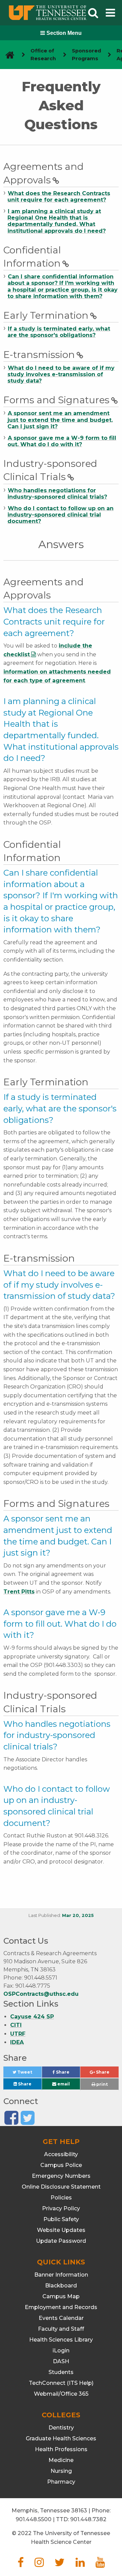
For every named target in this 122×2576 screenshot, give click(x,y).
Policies (61, 2198)
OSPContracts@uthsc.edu (41, 1994)
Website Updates (61, 2230)
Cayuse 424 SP (32, 2017)
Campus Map (61, 2296)
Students (61, 2372)
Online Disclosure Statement (61, 2187)
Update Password (61, 2241)
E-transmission (39, 355)
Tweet (29, 2074)
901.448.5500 (34, 2519)
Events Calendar (61, 2318)
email (63, 2084)
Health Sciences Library (61, 2340)
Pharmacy (61, 2482)
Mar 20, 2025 (78, 1915)
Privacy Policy (61, 2208)
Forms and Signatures (56, 400)
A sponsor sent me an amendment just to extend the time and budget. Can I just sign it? (60, 420)
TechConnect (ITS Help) (61, 2383)
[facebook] (21, 2564)
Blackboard (61, 2286)
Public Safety (61, 2219)
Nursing (61, 2471)
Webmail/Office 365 (61, 2394)
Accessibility (61, 2154)
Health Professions (61, 2449)
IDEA (17, 2042)
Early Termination (46, 315)
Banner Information (61, 2275)
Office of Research (43, 55)
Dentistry (61, 2428)
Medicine (61, 2460)
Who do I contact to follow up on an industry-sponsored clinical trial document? (60, 515)
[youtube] (100, 2564)
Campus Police (61, 2165)
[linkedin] (80, 2564)
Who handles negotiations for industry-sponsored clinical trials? (57, 494)
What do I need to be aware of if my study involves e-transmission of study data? (61, 374)
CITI (16, 2025)
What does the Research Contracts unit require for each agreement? (59, 197)
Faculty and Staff (61, 2329)
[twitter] (60, 2564)
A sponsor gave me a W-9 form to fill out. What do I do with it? (62, 441)
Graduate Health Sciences (61, 2438)
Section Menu (63, 33)
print (101, 2084)
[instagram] (39, 2564)
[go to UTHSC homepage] (7, 55)
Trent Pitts (19, 1592)
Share (67, 2074)
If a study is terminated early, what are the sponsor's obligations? (59, 332)
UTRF (18, 2034)
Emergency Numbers (61, 2176)
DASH (61, 2361)
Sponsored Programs (86, 55)
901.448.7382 (88, 2519)
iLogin (61, 2351)
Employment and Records (61, 2307)
